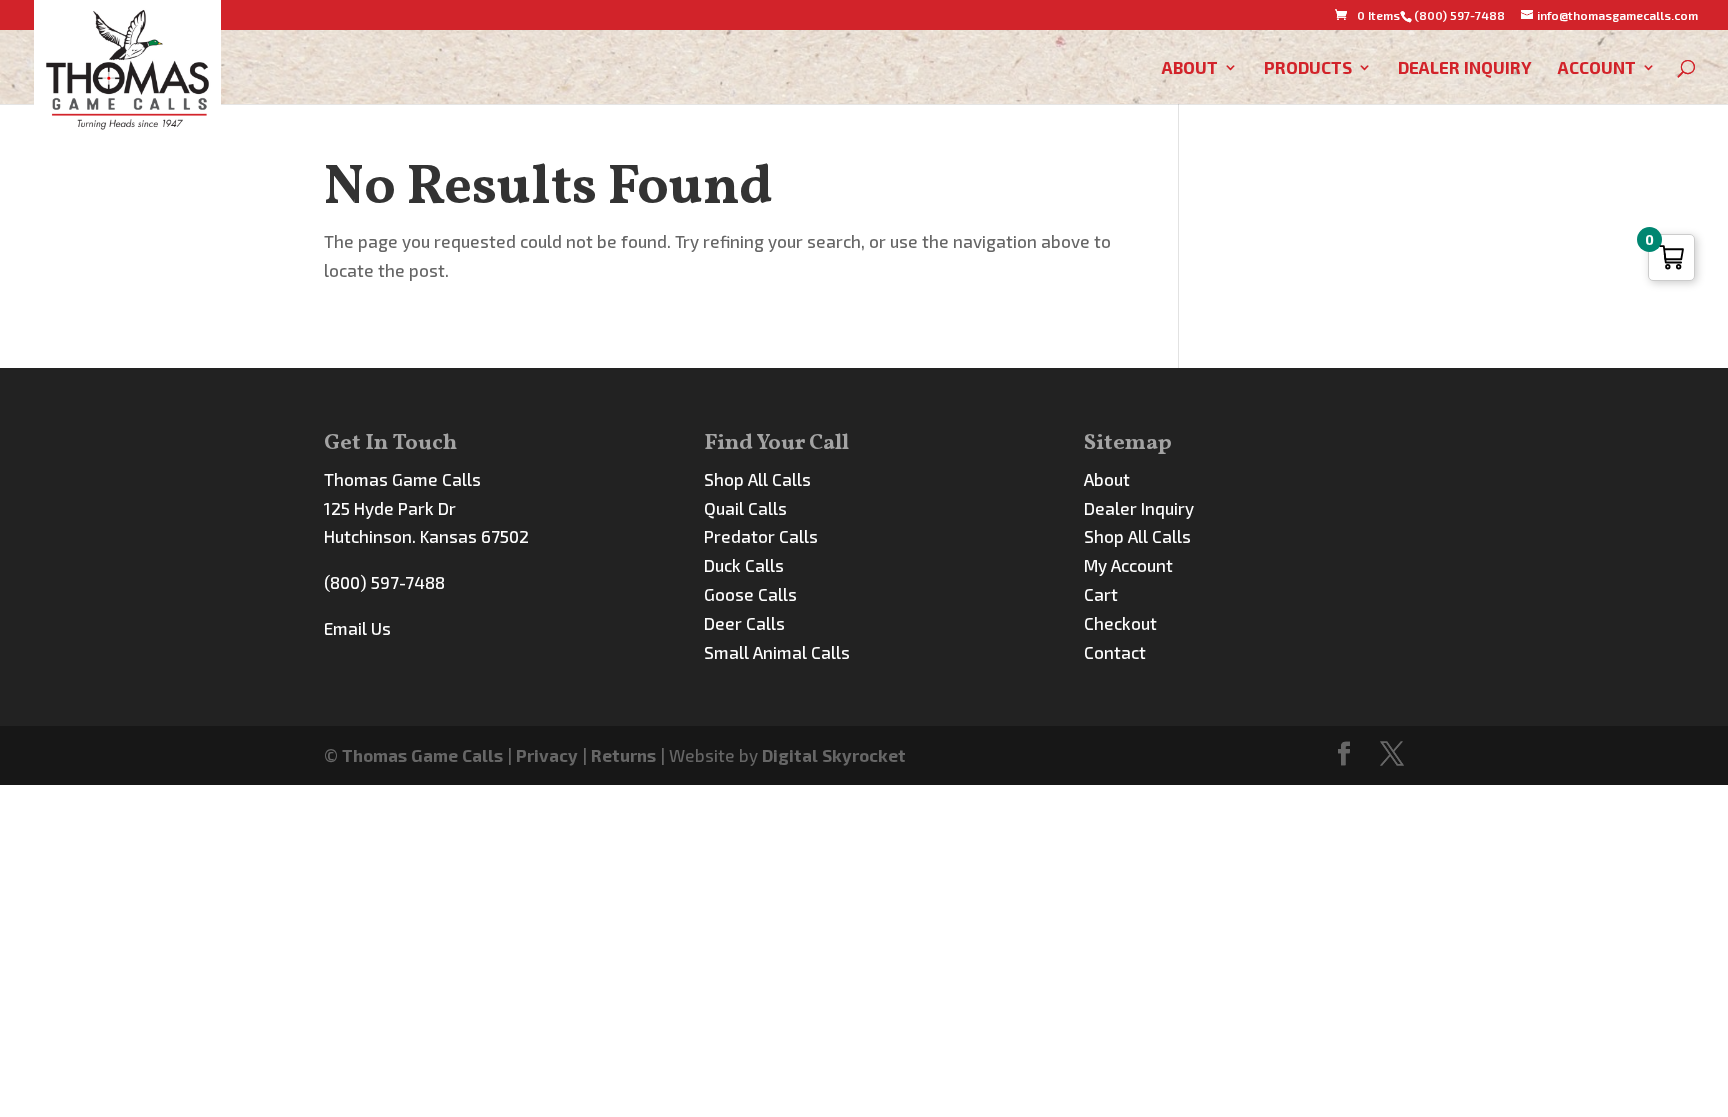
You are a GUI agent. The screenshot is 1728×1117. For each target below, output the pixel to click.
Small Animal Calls (777, 652)
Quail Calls (745, 508)
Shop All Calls (757, 479)
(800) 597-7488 (384, 582)
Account (1597, 68)
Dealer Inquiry (1465, 68)
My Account (1128, 565)
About (1190, 68)
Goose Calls (750, 594)
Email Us (357, 628)
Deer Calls (744, 623)
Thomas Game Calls (422, 755)
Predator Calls (761, 536)
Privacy (547, 755)
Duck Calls (744, 565)
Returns (623, 755)
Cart (1101, 594)
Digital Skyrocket (834, 755)
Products (1308, 68)
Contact (1115, 652)
